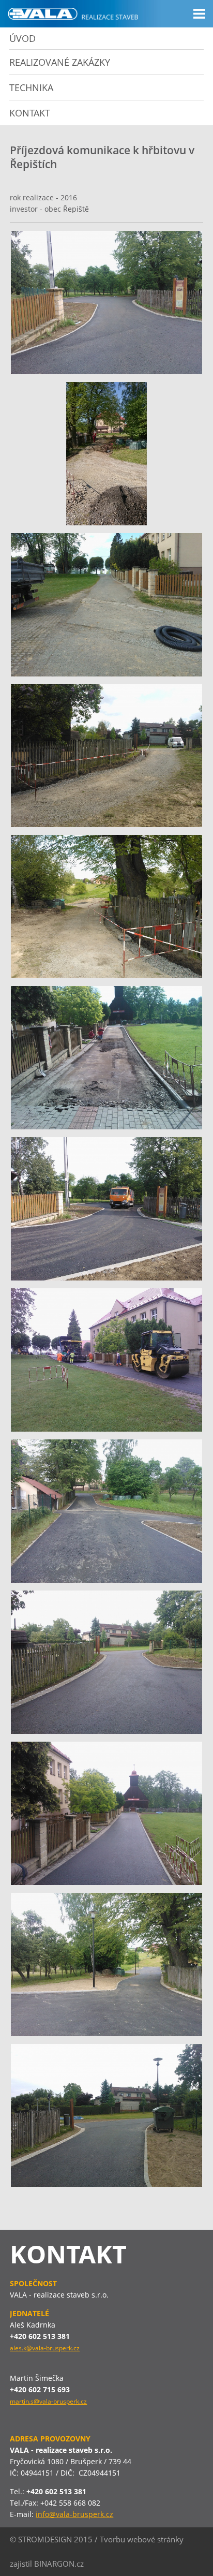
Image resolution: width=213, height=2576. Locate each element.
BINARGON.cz (59, 2564)
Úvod (22, 38)
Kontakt (30, 113)
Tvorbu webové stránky (142, 2539)
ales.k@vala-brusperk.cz (45, 2348)
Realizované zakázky (60, 62)
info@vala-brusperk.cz (74, 2514)
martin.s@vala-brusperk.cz (48, 2401)
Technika (31, 87)
